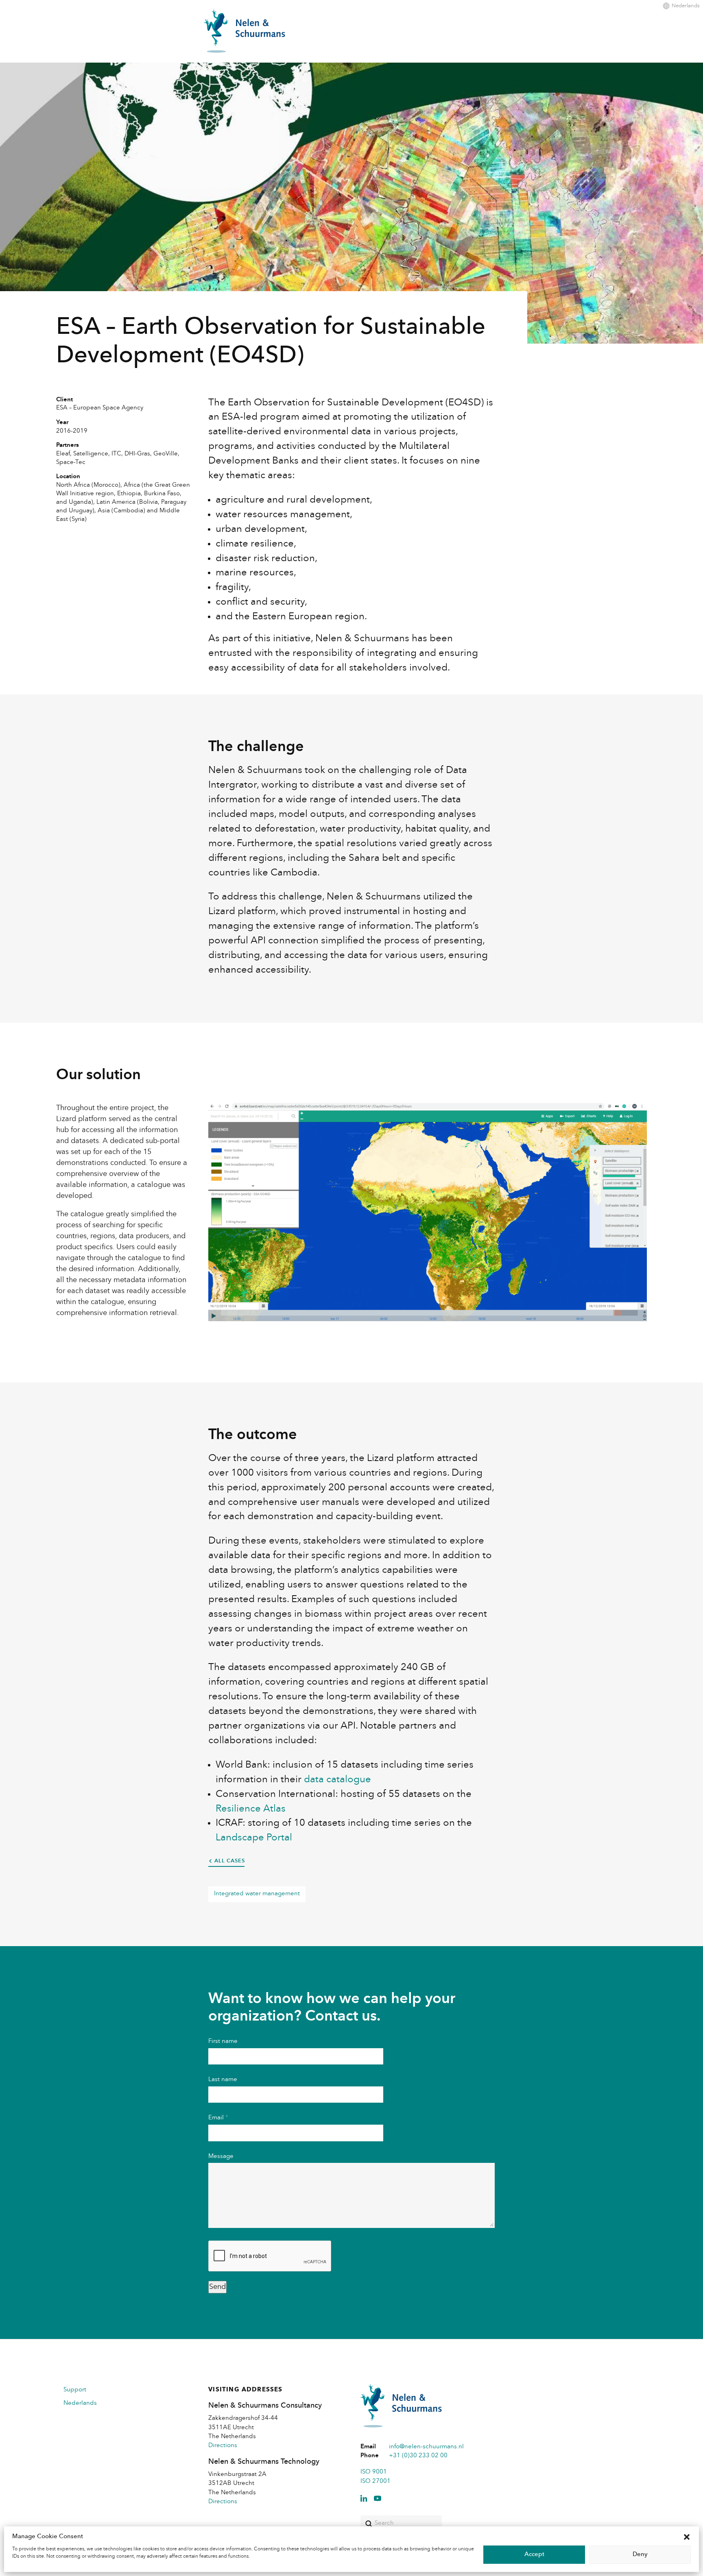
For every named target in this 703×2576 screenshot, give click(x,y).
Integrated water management (257, 1894)
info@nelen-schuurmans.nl (426, 2447)
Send (217, 2287)
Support (75, 2390)
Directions (223, 2446)
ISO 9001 (374, 2472)
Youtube (378, 2498)
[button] (687, 2537)
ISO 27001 (376, 2481)
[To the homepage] (245, 31)
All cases (229, 1861)
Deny (640, 2555)
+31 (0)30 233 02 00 (418, 2456)
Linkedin (364, 2498)
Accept (534, 2555)
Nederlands (686, 6)
